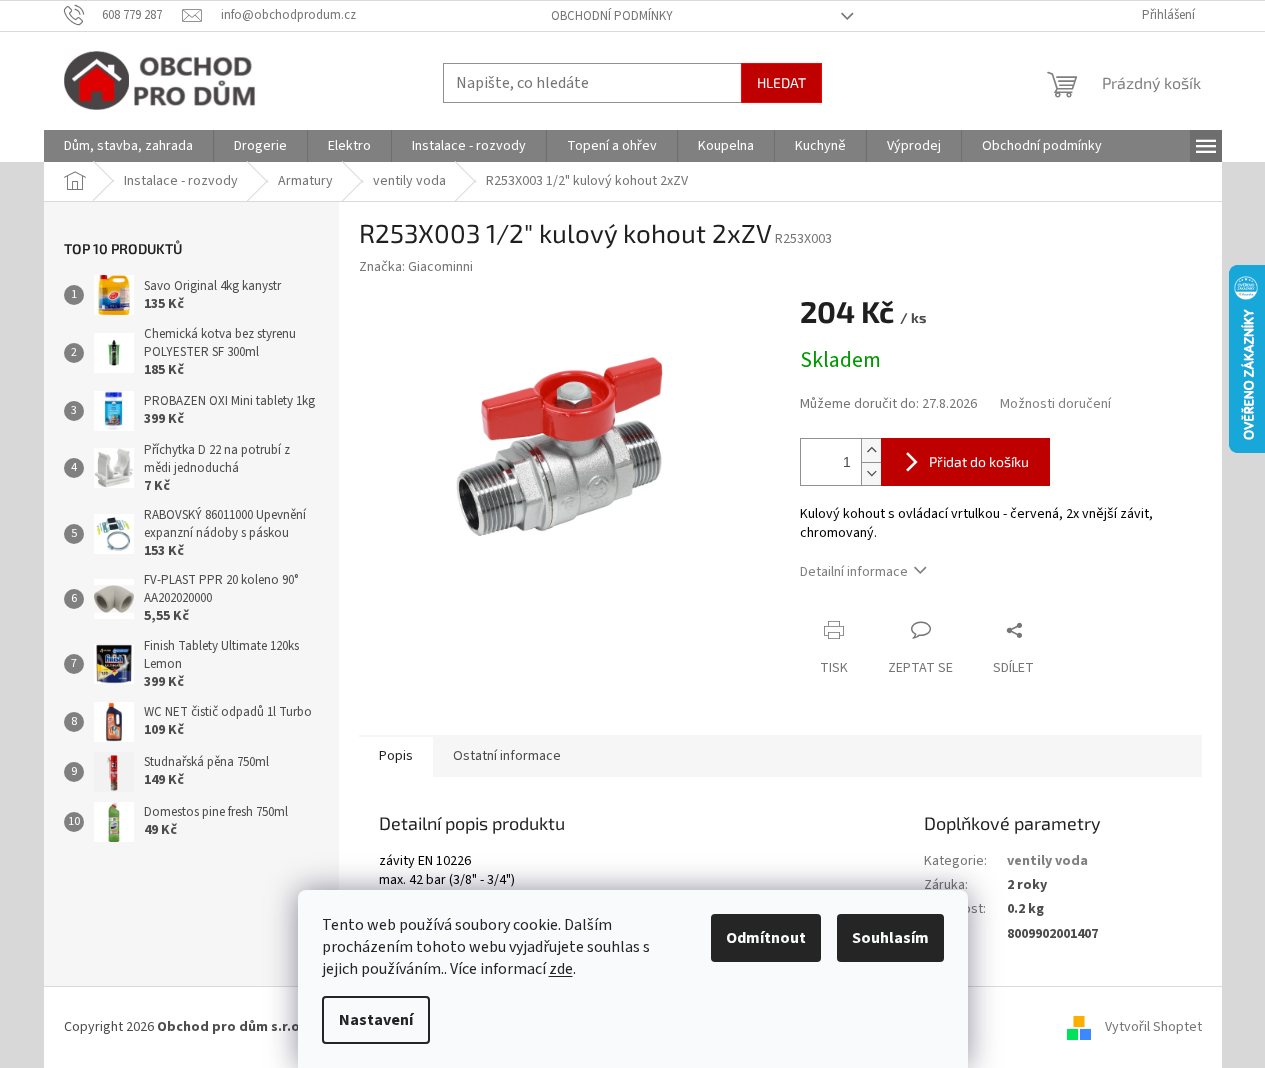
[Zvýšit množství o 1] (871, 450)
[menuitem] (128, 146)
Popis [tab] (396, 756)
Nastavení (376, 1020)
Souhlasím (890, 938)
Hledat (781, 82)
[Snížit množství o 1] (871, 473)
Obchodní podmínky (612, 16)
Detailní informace (854, 572)
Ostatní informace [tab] (507, 756)
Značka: (416, 267)
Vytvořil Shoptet (1153, 1027)
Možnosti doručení (1055, 404)
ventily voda (1047, 861)
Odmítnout (766, 938)
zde (561, 969)
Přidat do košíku (979, 461)
